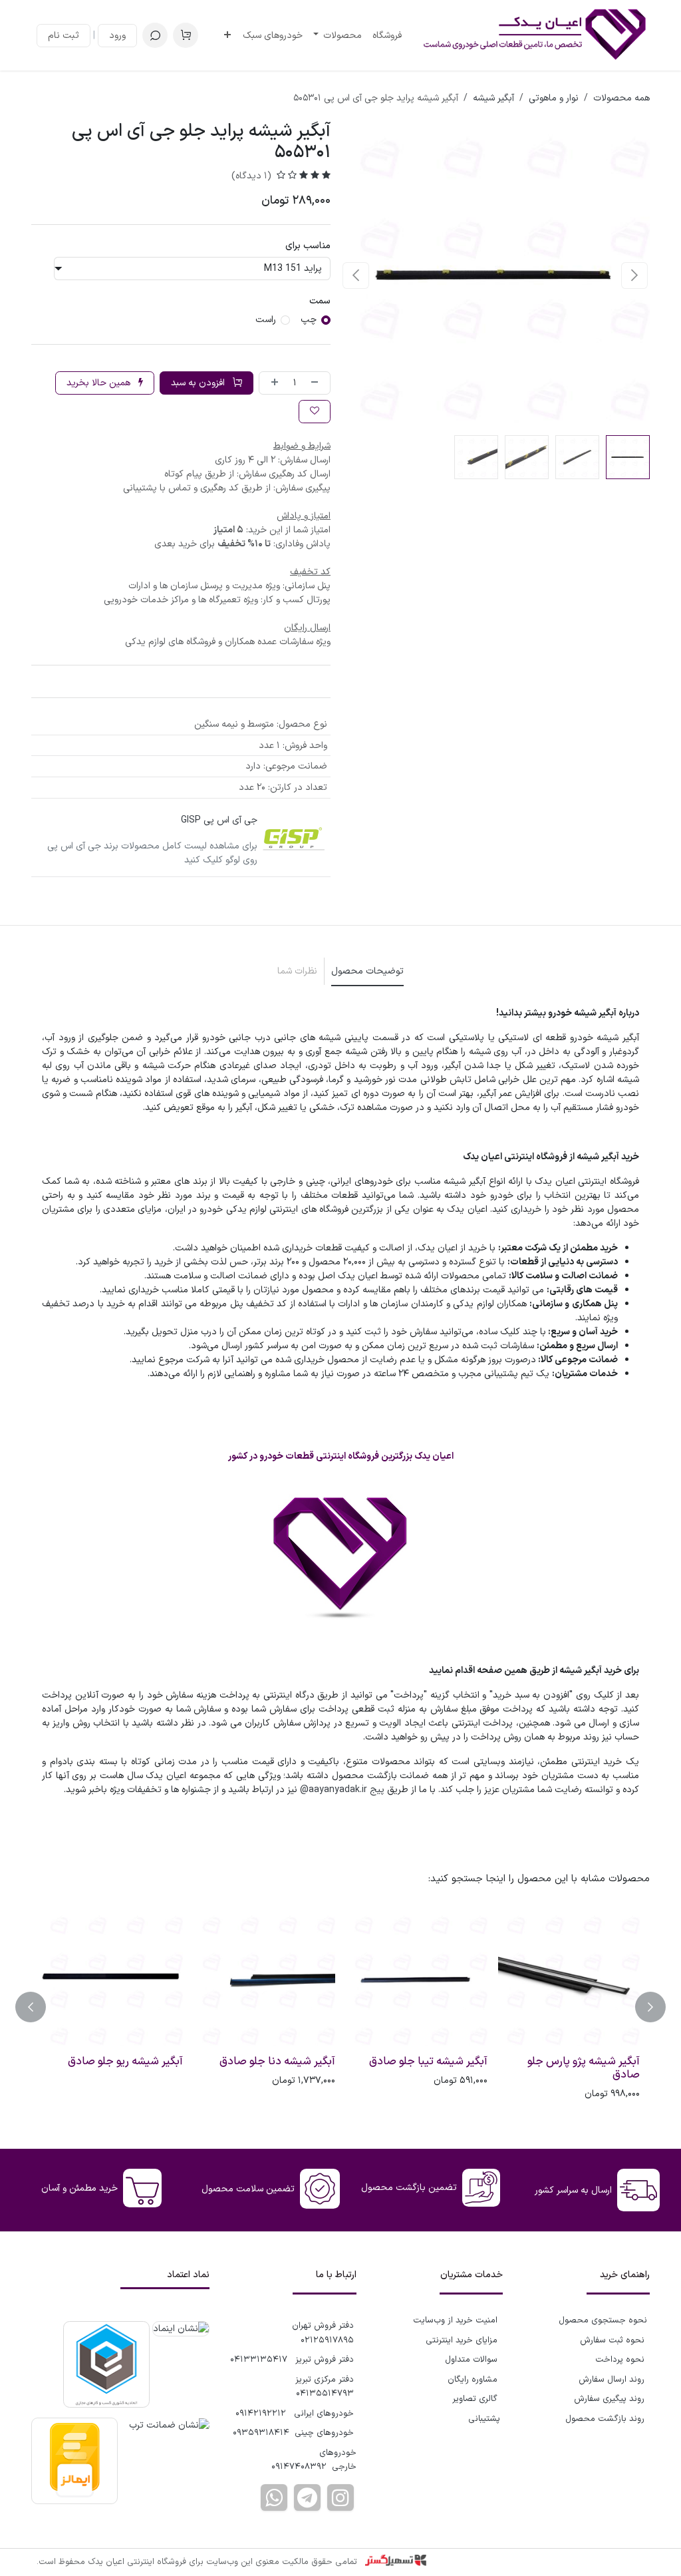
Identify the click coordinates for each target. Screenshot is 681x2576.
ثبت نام (64, 36)
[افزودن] (272, 383)
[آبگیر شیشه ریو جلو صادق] (112, 1979)
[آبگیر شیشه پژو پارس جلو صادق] (569, 1979)
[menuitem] (387, 36)
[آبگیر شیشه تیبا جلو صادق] (417, 1979)
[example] (307, 2497)
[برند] (294, 840)
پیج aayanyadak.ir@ (342, 1790)
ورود (117, 36)
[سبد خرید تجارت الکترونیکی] (186, 35)
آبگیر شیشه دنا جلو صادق (277, 2062)
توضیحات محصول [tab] (367, 971)
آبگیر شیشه (493, 98)
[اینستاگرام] (340, 2497)
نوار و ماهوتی (554, 98)
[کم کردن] (317, 383)
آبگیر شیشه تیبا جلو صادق (428, 2062)
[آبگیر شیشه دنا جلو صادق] (264, 1979)
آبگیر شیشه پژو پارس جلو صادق (584, 2068)
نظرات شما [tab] (297, 971)
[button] (155, 35)
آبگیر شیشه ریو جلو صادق (125, 2062)
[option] (340, 2007)
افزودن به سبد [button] (199, 383)
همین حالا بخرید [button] (100, 383)
